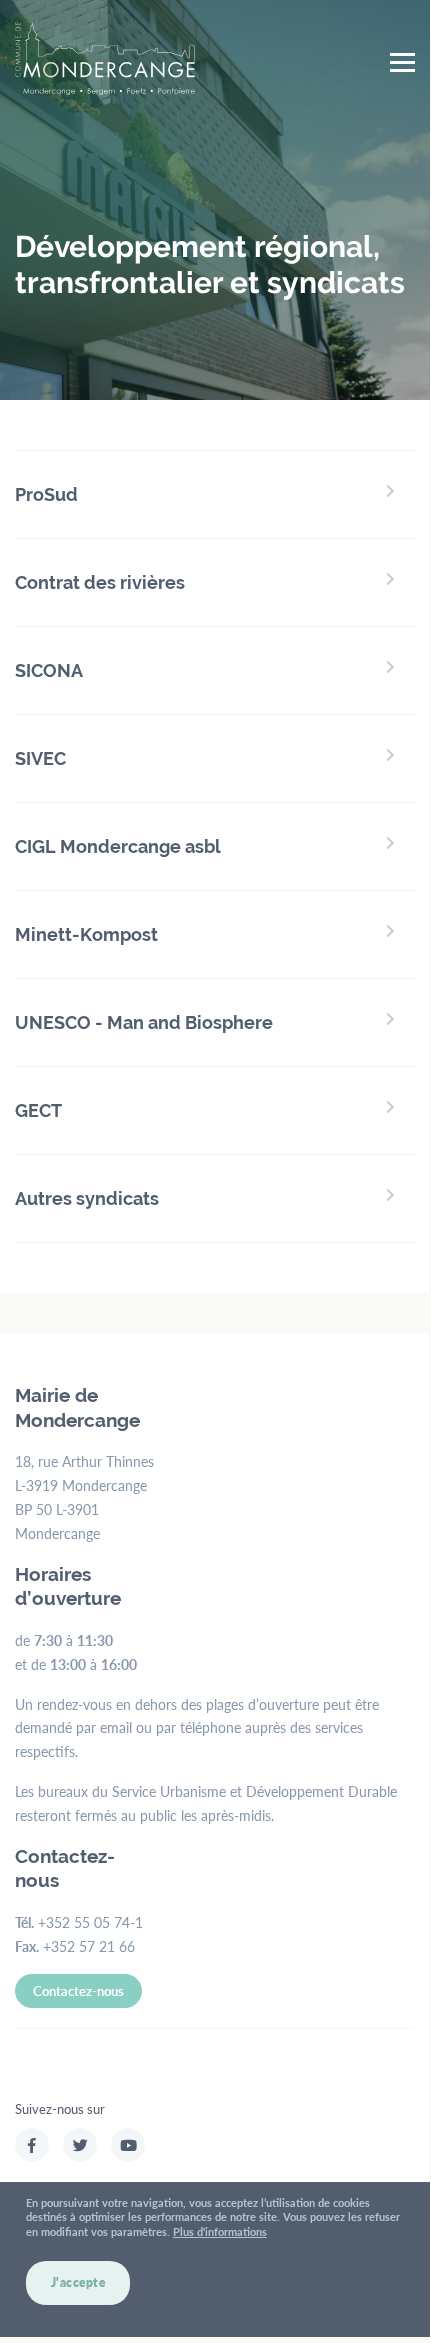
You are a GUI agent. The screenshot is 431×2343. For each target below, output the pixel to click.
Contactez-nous (78, 1990)
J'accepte (78, 2282)
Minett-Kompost (86, 934)
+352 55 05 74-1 (90, 1922)
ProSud (46, 494)
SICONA (49, 670)
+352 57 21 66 (89, 1946)
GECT (38, 1110)
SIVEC (40, 758)
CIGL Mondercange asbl (118, 846)
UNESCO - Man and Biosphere (144, 1022)
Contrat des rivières (100, 582)
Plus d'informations (220, 2231)
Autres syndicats (87, 1198)
